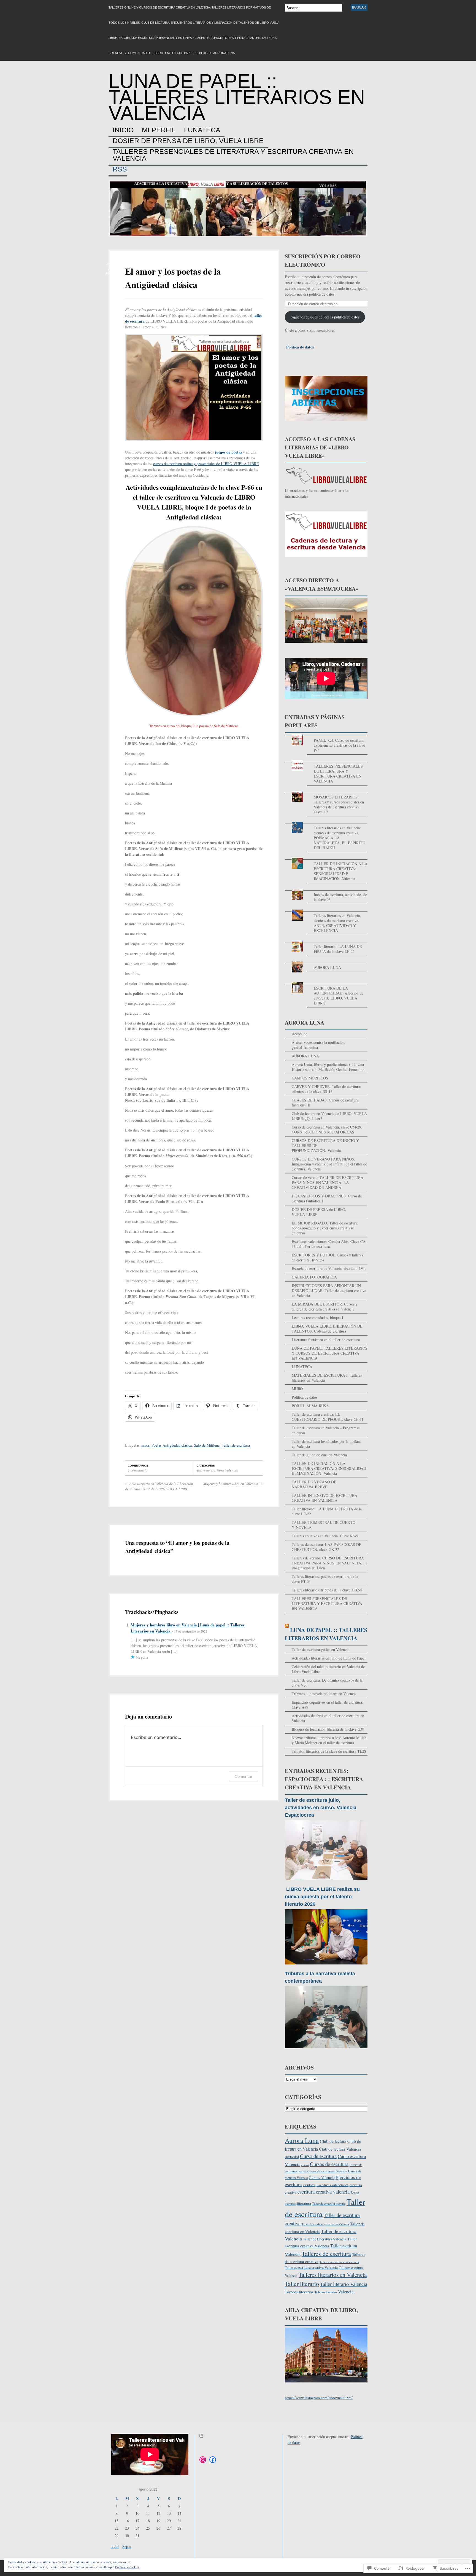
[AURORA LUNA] (326, 962)
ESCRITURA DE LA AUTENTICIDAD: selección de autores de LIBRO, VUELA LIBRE (339, 995)
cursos (305, 2165)
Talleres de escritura (326, 2253)
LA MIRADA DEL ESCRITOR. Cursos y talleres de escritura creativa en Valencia (325, 1306)
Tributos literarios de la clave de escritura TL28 (329, 1751)
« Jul (115, 2546)
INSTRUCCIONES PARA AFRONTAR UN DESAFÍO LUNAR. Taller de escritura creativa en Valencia (329, 1290)
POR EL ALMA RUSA (310, 1406)
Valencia (346, 2292)
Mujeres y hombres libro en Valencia (233, 1484)
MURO (297, 1389)
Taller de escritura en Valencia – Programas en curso (326, 1430)
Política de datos (300, 347)
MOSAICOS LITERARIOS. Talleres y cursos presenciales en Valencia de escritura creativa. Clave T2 (339, 804)
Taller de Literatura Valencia (325, 2239)
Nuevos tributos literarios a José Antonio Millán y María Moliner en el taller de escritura (329, 1740)
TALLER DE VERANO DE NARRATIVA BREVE (314, 1484)
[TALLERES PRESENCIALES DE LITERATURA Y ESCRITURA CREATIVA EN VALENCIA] (326, 760)
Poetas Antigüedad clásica (172, 1445)
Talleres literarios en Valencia (333, 2275)
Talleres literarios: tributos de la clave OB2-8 (327, 1590)
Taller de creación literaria (329, 2204)
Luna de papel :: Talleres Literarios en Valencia (237, 97)
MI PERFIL (159, 130)
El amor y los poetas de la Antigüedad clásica (173, 278)
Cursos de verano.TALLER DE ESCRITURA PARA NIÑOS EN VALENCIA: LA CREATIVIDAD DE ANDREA (328, 1182)
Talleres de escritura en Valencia (339, 2262)
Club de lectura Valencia (340, 2149)
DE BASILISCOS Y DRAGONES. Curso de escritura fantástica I (327, 1198)
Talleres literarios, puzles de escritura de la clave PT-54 (325, 1579)
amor (145, 1445)
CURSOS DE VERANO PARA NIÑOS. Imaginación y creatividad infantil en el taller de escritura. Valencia (329, 1164)
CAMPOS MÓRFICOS (310, 1078)
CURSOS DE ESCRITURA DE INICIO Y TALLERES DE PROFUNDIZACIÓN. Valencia (325, 1145)
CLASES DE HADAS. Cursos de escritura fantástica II (325, 1102)
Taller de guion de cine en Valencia (319, 1455)
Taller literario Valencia (344, 2284)
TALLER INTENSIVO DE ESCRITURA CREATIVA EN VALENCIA (324, 1498)
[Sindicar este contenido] (287, 1630)
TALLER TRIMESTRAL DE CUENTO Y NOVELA (324, 1525)
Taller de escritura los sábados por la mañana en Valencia (327, 1444)
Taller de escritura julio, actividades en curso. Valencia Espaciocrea (321, 1808)
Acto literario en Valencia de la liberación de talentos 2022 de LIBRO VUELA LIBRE (159, 1486)
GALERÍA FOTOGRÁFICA (314, 1277)
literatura (304, 2204)
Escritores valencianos (332, 2185)
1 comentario (138, 1470)
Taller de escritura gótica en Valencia (321, 1649)
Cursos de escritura (329, 2164)
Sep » (127, 2546)
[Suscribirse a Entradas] (201, 2440)
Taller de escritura (236, 1445)
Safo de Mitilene (207, 1445)
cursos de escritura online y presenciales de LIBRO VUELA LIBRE (206, 464)
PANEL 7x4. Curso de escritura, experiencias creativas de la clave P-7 (339, 745)
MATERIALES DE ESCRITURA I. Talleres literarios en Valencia (327, 1378)
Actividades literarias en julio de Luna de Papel (329, 1658)
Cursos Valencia (322, 2177)
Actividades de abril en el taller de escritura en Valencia (328, 1718)
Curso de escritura (318, 2156)
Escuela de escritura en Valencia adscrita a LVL (329, 1268)
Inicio (123, 130)
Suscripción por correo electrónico (323, 260)
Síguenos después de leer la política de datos (325, 317)
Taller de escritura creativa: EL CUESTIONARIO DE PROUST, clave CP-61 (328, 1417)
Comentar (244, 1776)
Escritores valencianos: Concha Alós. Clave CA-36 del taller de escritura (329, 1244)
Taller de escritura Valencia (217, 1470)
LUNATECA (202, 130)
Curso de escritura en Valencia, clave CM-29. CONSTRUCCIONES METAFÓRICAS (327, 1129)
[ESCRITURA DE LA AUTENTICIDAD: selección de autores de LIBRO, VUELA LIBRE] (326, 982)
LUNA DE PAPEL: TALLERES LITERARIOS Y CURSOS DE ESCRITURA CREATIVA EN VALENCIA (330, 1353)
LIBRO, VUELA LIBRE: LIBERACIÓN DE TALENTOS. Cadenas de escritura (327, 1329)
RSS (120, 169)
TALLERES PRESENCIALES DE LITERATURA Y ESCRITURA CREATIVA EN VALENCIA (233, 155)
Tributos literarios (326, 2292)
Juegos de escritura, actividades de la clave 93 (340, 897)
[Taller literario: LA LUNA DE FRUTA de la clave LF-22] (326, 941)
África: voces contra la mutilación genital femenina (318, 1045)
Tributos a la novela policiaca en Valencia (324, 1694)
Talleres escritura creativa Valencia (311, 2267)
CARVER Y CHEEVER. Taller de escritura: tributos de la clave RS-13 (326, 1089)
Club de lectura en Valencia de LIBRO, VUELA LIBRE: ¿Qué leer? (329, 1116)
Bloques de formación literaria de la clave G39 (328, 1729)
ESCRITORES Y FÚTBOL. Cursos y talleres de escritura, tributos (327, 1257)
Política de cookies (127, 2567)
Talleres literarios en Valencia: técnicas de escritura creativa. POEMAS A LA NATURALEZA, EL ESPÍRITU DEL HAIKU (340, 838)
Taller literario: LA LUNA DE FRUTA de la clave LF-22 (338, 949)
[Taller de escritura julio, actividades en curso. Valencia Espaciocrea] (326, 1883)
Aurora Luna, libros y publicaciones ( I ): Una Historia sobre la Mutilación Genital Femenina (328, 1067)
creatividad (292, 2157)
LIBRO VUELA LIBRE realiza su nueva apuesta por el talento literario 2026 (322, 1897)
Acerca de (299, 1034)
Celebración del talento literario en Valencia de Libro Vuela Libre (328, 1669)
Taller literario (302, 2284)
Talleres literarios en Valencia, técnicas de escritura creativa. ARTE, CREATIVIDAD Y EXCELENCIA (337, 923)
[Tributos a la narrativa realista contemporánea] (326, 2051)
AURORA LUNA (327, 967)
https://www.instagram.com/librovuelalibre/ (319, 2398)
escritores (309, 2185)
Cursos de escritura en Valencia (327, 2171)
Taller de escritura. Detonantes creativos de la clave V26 (327, 1683)
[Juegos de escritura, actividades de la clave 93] (326, 889)
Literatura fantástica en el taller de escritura (326, 1340)
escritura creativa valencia (324, 2192)
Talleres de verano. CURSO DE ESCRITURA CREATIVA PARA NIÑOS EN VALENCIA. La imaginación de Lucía (330, 1563)
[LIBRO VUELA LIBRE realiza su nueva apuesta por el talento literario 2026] (326, 1967)
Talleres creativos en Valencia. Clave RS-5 (325, 1536)
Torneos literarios (299, 2292)
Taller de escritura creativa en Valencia (325, 2224)
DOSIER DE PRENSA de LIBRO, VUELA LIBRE (188, 141)
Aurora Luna (302, 2140)
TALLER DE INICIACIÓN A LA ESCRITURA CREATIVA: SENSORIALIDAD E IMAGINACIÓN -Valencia (341, 871)
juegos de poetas (228, 452)
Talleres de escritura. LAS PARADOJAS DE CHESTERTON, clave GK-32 (327, 1547)
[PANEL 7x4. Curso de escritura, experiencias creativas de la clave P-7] (326, 734)
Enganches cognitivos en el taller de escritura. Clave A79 (327, 1705)
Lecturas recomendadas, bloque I (317, 1318)
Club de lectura (333, 2141)
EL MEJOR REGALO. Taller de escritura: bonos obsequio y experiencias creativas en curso (325, 1228)
